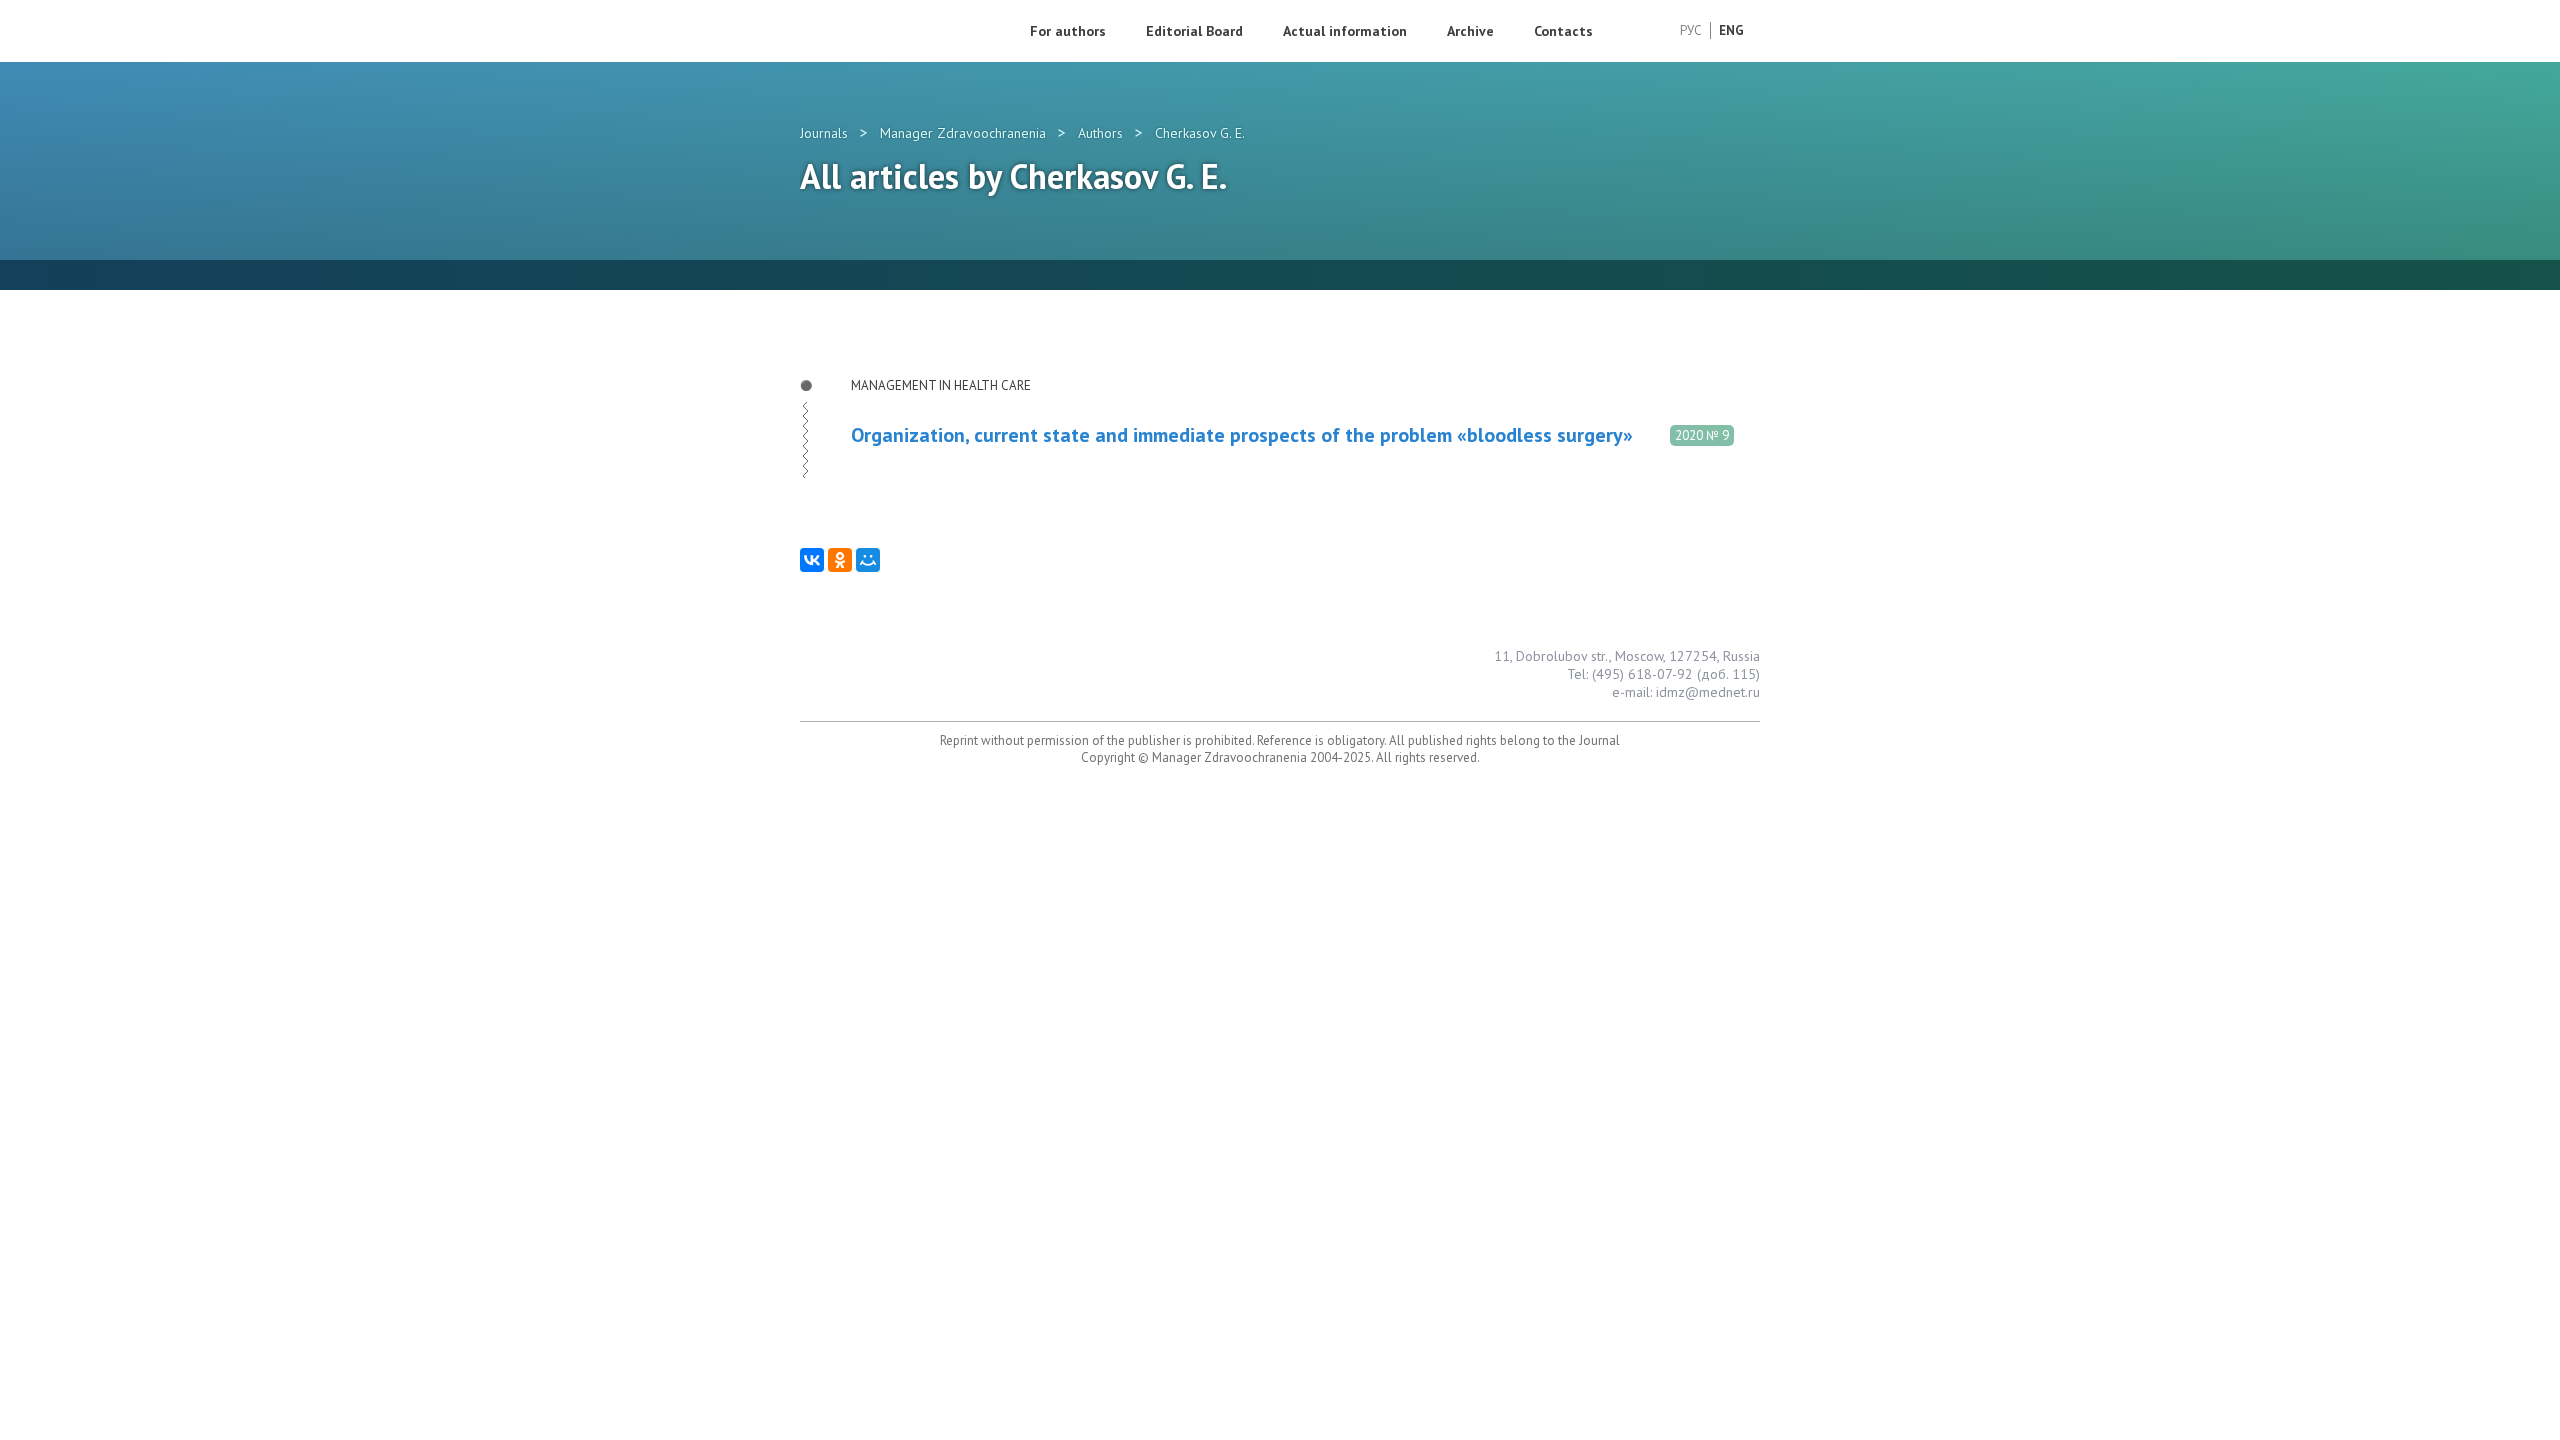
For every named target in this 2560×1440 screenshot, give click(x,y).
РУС (1691, 30)
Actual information (1345, 31)
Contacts (1563, 31)
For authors (1068, 31)
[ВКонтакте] (812, 560)
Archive (1470, 31)
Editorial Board (1194, 31)
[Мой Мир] (868, 560)
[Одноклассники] (840, 560)
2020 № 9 (1702, 435)
